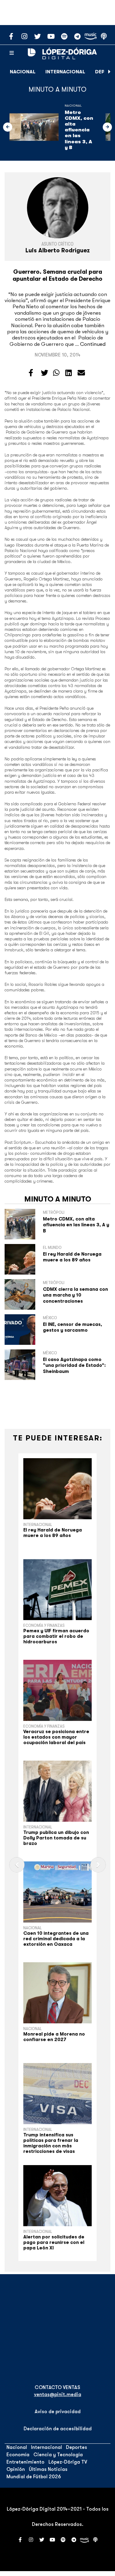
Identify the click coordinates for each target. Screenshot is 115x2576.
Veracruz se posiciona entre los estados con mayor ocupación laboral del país (56, 1737)
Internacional (65, 72)
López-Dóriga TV (68, 2462)
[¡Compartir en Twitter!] (44, 373)
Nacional (23, 72)
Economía (18, 2455)
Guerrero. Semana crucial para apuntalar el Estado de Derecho (57, 275)
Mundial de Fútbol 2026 (34, 2477)
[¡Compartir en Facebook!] (31, 373)
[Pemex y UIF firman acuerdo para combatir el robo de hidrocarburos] (57, 1590)
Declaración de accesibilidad (58, 2429)
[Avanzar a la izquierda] (8, 127)
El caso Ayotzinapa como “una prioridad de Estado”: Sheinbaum (74, 1365)
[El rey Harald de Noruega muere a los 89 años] (57, 1489)
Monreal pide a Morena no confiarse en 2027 (54, 2037)
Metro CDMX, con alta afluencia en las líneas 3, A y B (79, 130)
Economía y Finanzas (44, 1625)
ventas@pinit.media (58, 2395)
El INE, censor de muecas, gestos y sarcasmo (73, 1327)
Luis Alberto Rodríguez (58, 251)
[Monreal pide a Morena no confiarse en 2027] (57, 1993)
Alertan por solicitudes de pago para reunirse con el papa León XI (54, 2242)
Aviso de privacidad (58, 2412)
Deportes (77, 2447)
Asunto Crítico (57, 244)
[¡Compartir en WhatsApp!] (56, 373)
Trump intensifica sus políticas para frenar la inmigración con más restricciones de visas (51, 2143)
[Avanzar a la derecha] (109, 72)
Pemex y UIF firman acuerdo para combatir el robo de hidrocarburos (56, 1636)
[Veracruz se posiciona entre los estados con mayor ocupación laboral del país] (57, 1690)
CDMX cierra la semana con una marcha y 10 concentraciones (75, 1295)
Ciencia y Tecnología (58, 2455)
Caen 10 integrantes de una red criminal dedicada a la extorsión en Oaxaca (56, 1939)
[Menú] (12, 53)
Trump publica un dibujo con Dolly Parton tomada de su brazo (56, 1838)
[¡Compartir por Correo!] (81, 373)
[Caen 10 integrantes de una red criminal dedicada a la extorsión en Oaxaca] (57, 1892)
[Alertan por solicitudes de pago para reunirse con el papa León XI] (57, 2196)
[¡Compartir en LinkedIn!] (69, 373)
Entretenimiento (25, 2462)
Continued (93, 344)
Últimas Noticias (48, 2469)
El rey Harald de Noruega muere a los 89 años (72, 1257)
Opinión (16, 2469)
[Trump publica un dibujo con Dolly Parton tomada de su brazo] (57, 1791)
